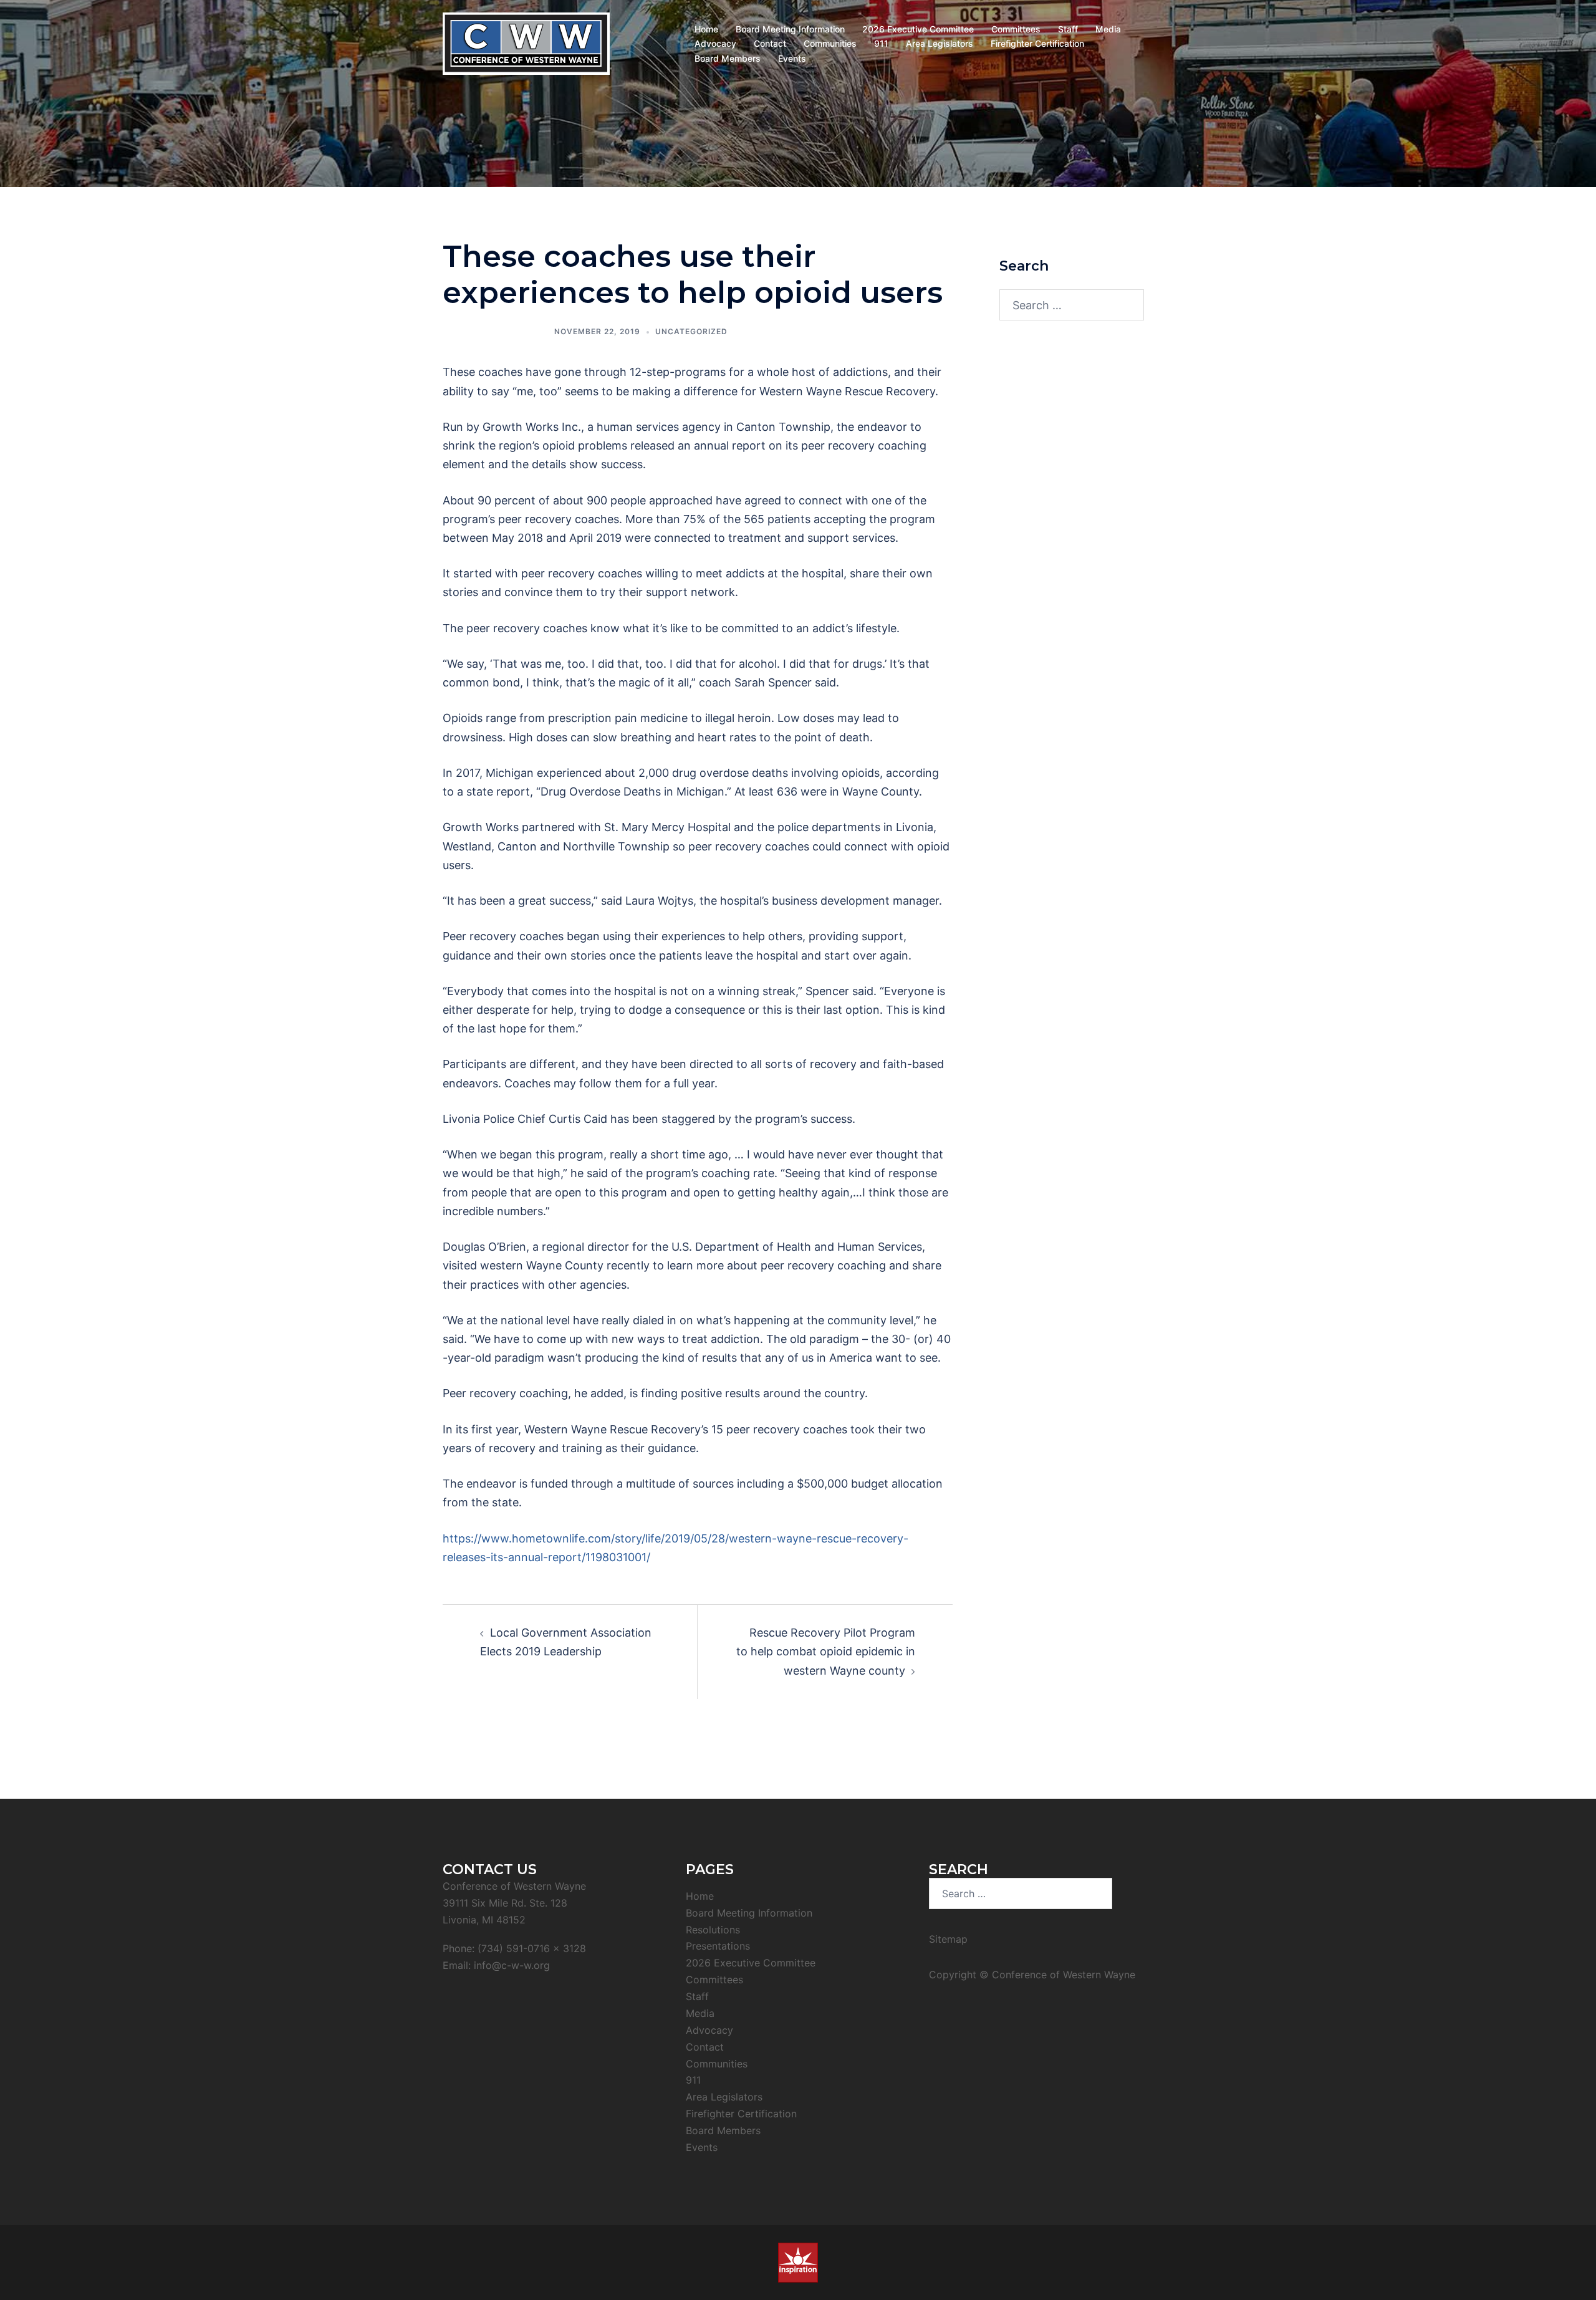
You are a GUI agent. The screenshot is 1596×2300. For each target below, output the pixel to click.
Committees (1016, 29)
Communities (830, 43)
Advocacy (715, 43)
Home (706, 29)
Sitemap (948, 1939)
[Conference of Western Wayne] (526, 43)
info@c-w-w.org (512, 1965)
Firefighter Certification (1037, 43)
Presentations (718, 1946)
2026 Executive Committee (918, 29)
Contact (770, 43)
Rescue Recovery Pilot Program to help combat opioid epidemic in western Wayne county (826, 1651)
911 (881, 43)
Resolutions (713, 1930)
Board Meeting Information (790, 29)
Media (1108, 29)
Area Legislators (940, 43)
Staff (1068, 29)
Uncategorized (691, 331)
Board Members (728, 58)
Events (792, 58)
